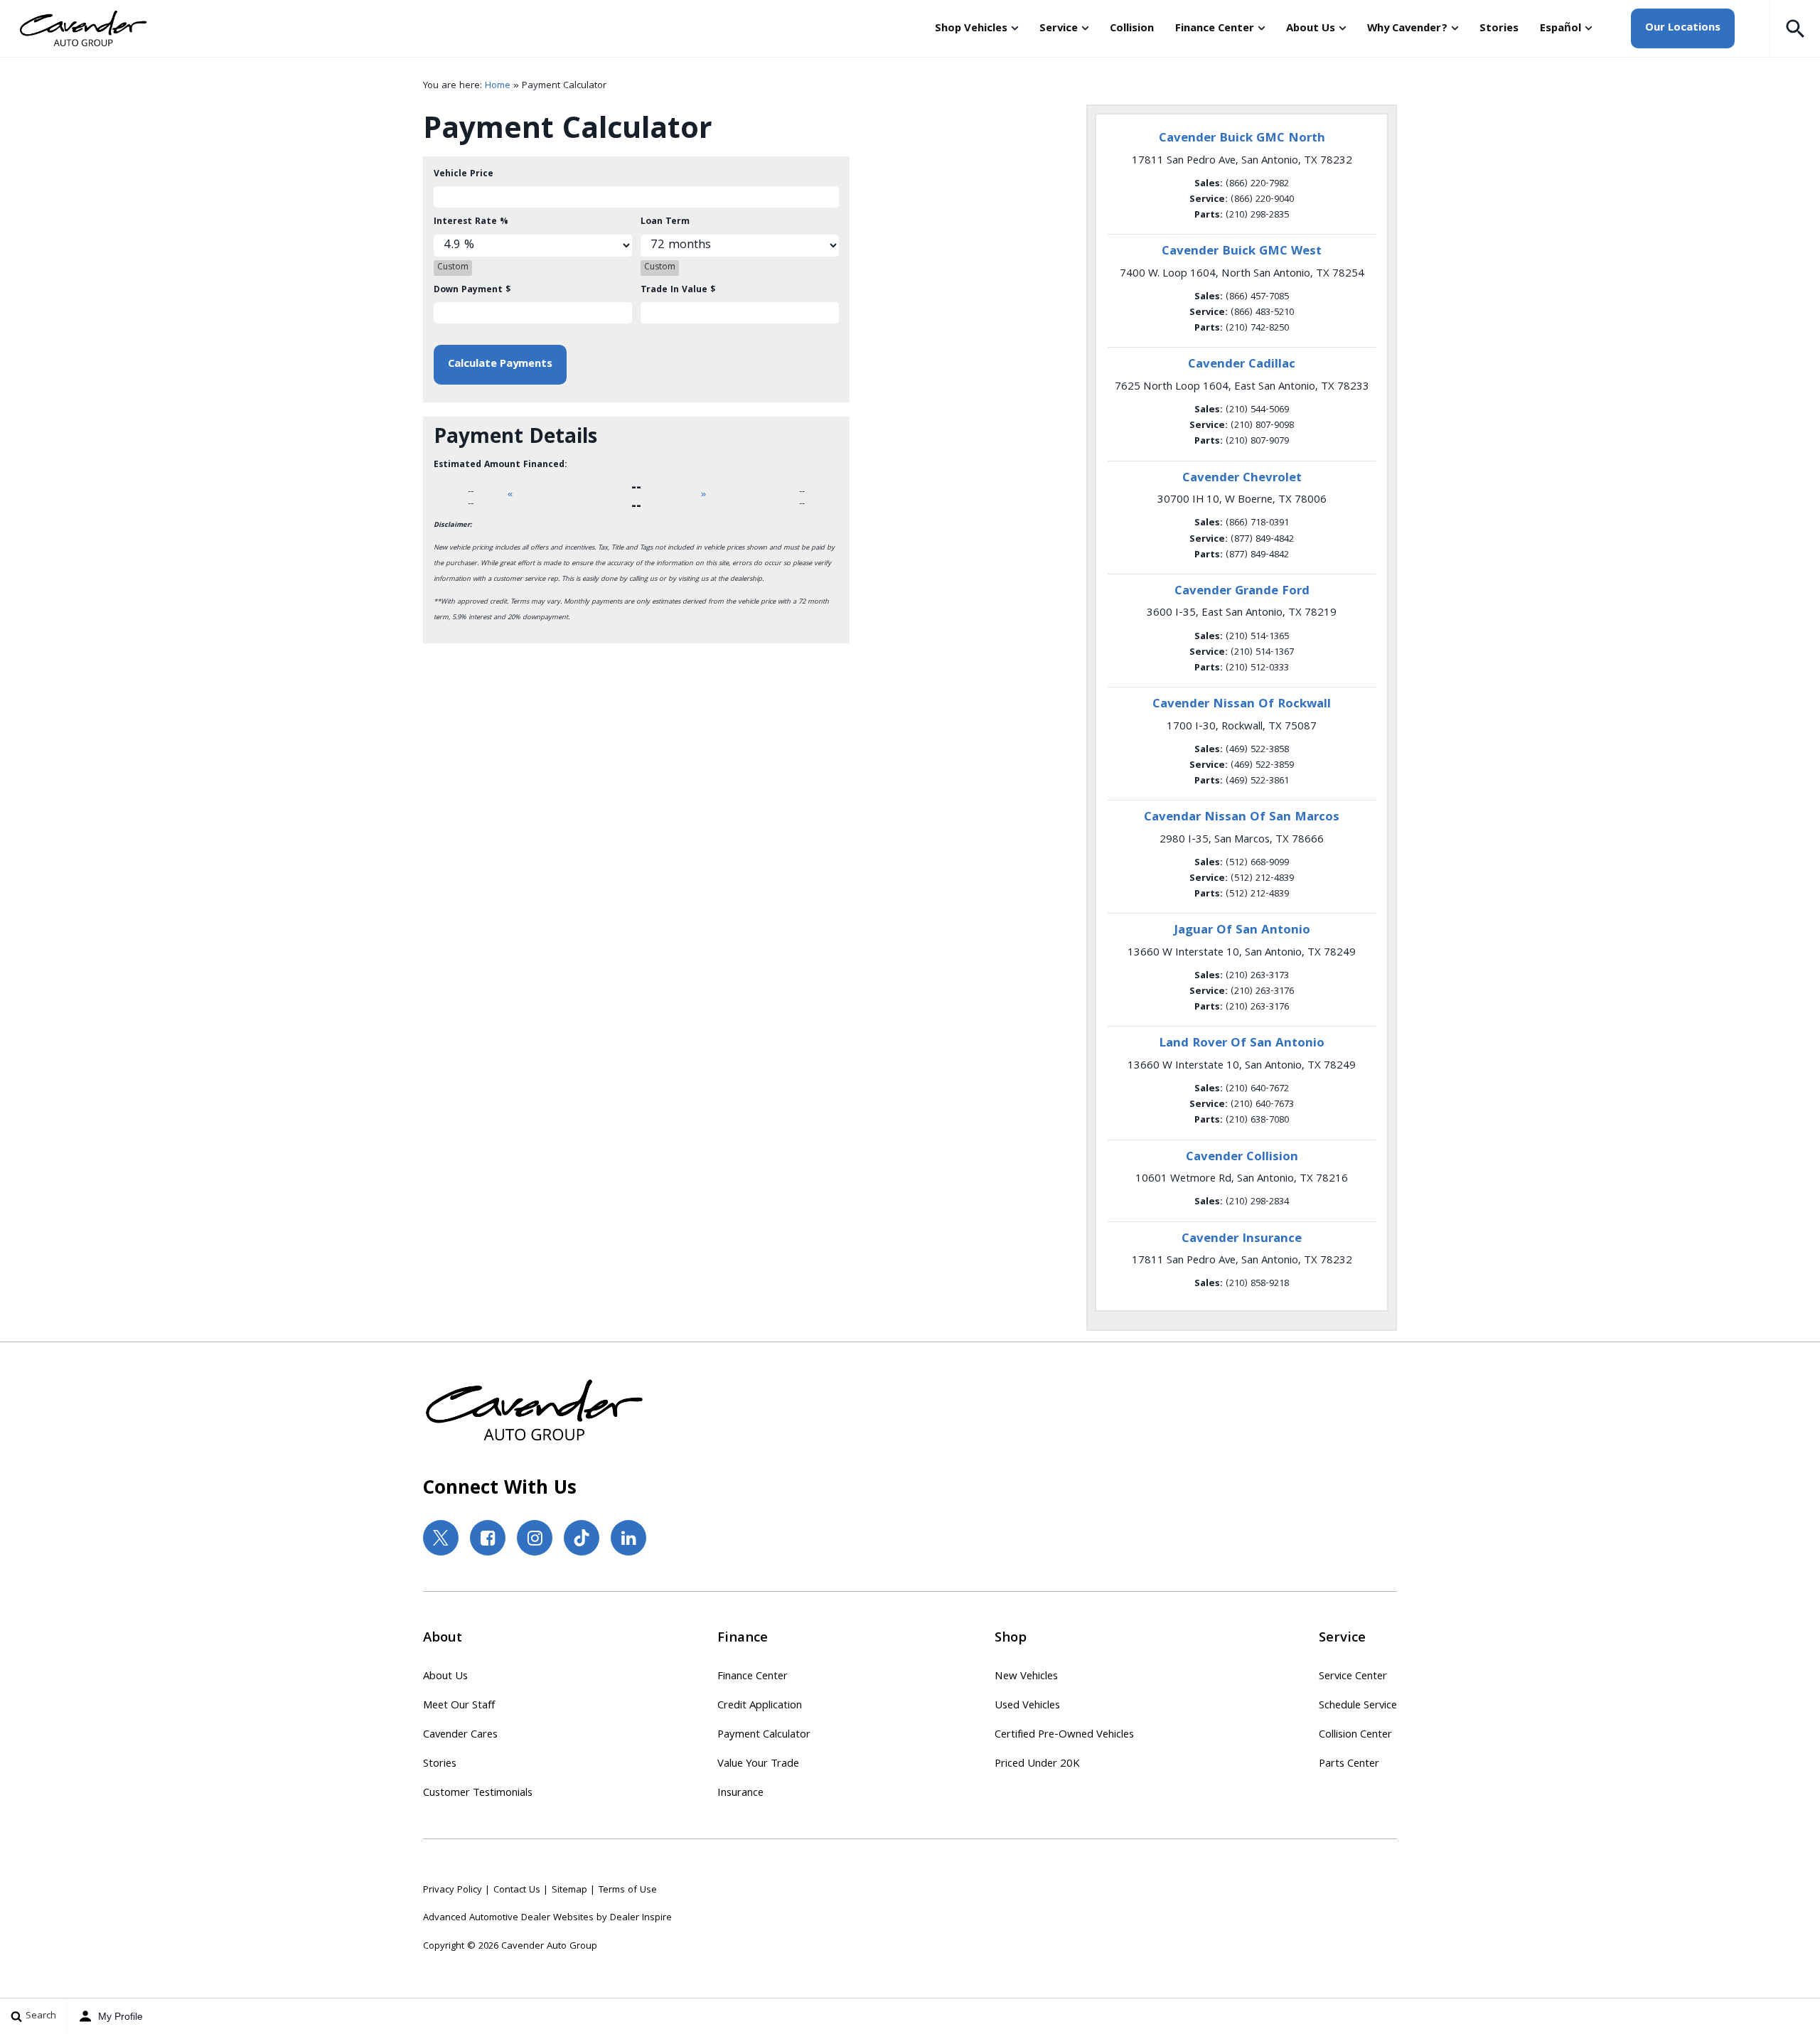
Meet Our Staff (459, 1706)
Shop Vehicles (971, 29)
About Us (1311, 29)
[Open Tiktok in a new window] (582, 1538)
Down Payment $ (472, 290)
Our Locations (1683, 28)
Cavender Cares (460, 1735)
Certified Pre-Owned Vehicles (1064, 1735)
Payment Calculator (764, 1735)
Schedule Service (1358, 1706)
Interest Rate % (471, 222)
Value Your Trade (758, 1765)
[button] (1795, 28)
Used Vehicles (1027, 1706)
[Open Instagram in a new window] (535, 1538)
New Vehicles (1026, 1677)
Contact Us (517, 1890)
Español (1561, 29)
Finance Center (1215, 29)
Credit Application (760, 1706)
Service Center (1353, 1677)
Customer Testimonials (478, 1794)
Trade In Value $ (678, 290)
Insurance (740, 1794)
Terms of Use (628, 1890)
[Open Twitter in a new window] (441, 1538)
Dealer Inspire (641, 1918)
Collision (1132, 29)
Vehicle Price (464, 175)
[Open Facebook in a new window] (488, 1538)
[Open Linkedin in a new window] (628, 1538)
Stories (1499, 29)
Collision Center (1355, 1735)
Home (498, 86)
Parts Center (1349, 1765)
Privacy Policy (453, 1890)
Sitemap (569, 1890)
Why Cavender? (1407, 29)
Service (1059, 29)
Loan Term (665, 222)
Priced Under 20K (1037, 1765)
